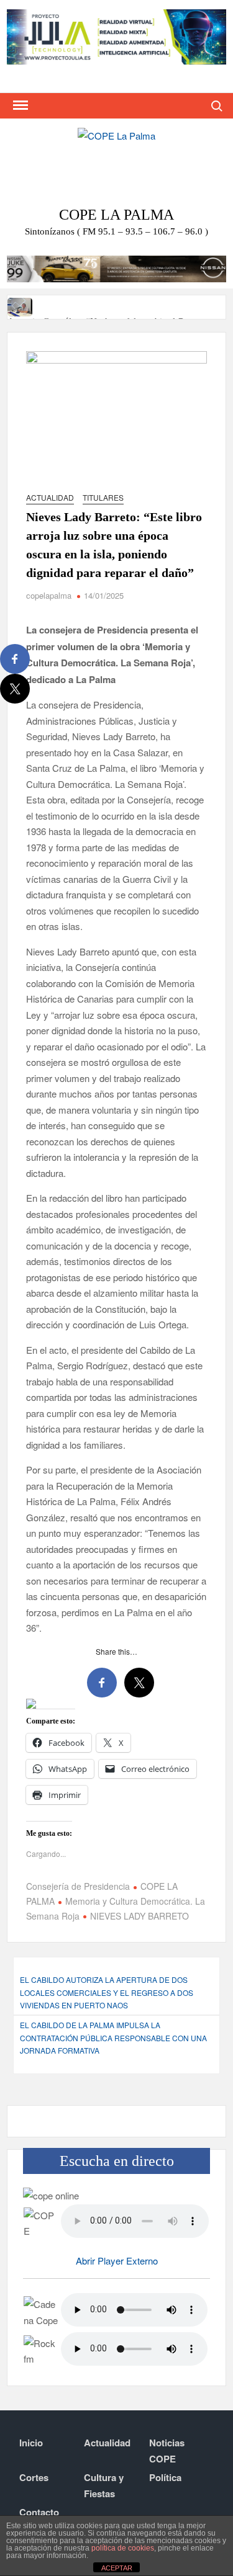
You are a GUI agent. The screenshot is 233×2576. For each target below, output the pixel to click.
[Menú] (19, 105)
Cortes (34, 2477)
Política (165, 2477)
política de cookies (123, 2548)
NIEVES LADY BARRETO (139, 1916)
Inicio (31, 2443)
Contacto (39, 2512)
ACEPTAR (117, 2568)
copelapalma (49, 595)
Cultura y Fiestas (104, 2485)
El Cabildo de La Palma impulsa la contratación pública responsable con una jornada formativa (113, 2037)
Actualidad (50, 497)
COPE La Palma (116, 215)
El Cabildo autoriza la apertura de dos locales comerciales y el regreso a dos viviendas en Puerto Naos (107, 1992)
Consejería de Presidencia (78, 1886)
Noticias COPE (167, 2451)
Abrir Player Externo (117, 2261)
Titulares (103, 497)
